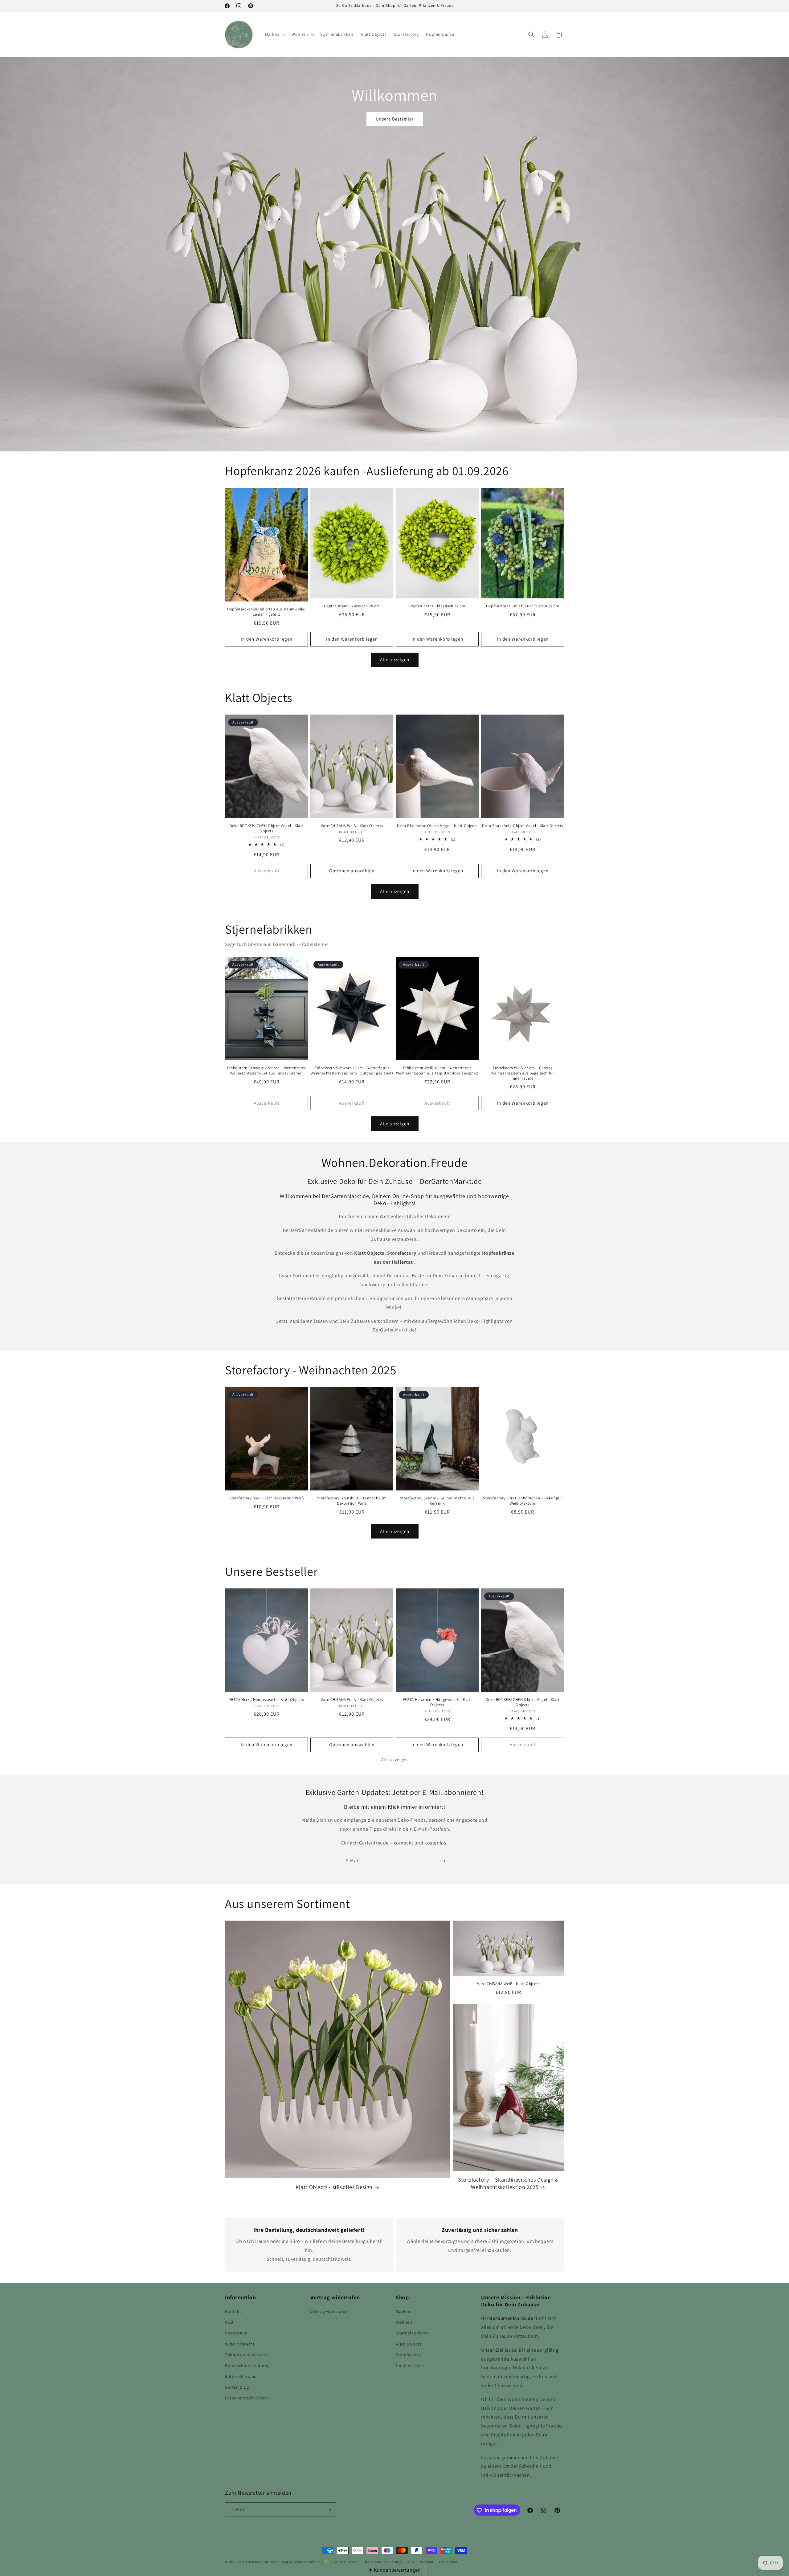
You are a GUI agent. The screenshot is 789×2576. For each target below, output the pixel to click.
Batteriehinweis (241, 2376)
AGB (229, 2322)
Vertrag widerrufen (329, 2311)
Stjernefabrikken (412, 2333)
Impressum (236, 2333)
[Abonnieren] (443, 1861)
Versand (427, 2562)
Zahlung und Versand (246, 2355)
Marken (403, 2311)
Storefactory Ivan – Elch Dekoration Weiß (267, 1498)
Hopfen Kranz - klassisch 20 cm (352, 606)
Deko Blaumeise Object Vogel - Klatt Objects (437, 826)
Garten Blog (237, 2387)
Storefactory (408, 2355)
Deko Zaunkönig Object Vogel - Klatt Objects (523, 826)
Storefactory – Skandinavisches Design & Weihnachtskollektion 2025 (508, 2183)
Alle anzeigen (395, 660)
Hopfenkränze (410, 2366)
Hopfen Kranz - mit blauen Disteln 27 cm (523, 606)
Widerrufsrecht (240, 2344)
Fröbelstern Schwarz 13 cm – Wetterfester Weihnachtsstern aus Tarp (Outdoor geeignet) (352, 1071)
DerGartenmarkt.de (254, 2562)
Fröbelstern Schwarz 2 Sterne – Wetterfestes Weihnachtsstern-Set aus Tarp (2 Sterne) (266, 1071)
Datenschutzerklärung (247, 2366)
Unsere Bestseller (395, 119)
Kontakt (233, 2311)
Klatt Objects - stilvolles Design (334, 2187)
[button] (275, 34)
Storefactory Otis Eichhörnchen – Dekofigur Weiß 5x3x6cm (522, 1501)
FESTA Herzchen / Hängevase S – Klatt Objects (437, 1702)
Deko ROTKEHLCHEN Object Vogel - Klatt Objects (266, 828)
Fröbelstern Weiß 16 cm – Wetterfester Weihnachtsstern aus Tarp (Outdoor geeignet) (437, 1071)
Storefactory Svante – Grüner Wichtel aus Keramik (437, 1501)
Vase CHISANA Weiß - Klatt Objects (352, 826)
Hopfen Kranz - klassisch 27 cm (437, 606)
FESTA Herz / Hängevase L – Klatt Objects (267, 1700)
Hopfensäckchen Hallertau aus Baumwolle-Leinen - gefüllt (266, 612)
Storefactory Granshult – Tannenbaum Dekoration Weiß (352, 1501)
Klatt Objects (409, 2344)
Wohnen (404, 2322)
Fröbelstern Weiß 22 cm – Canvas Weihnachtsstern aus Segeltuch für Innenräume (523, 1073)
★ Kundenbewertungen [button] (394, 2570)
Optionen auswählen (352, 871)
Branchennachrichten (246, 2398)
